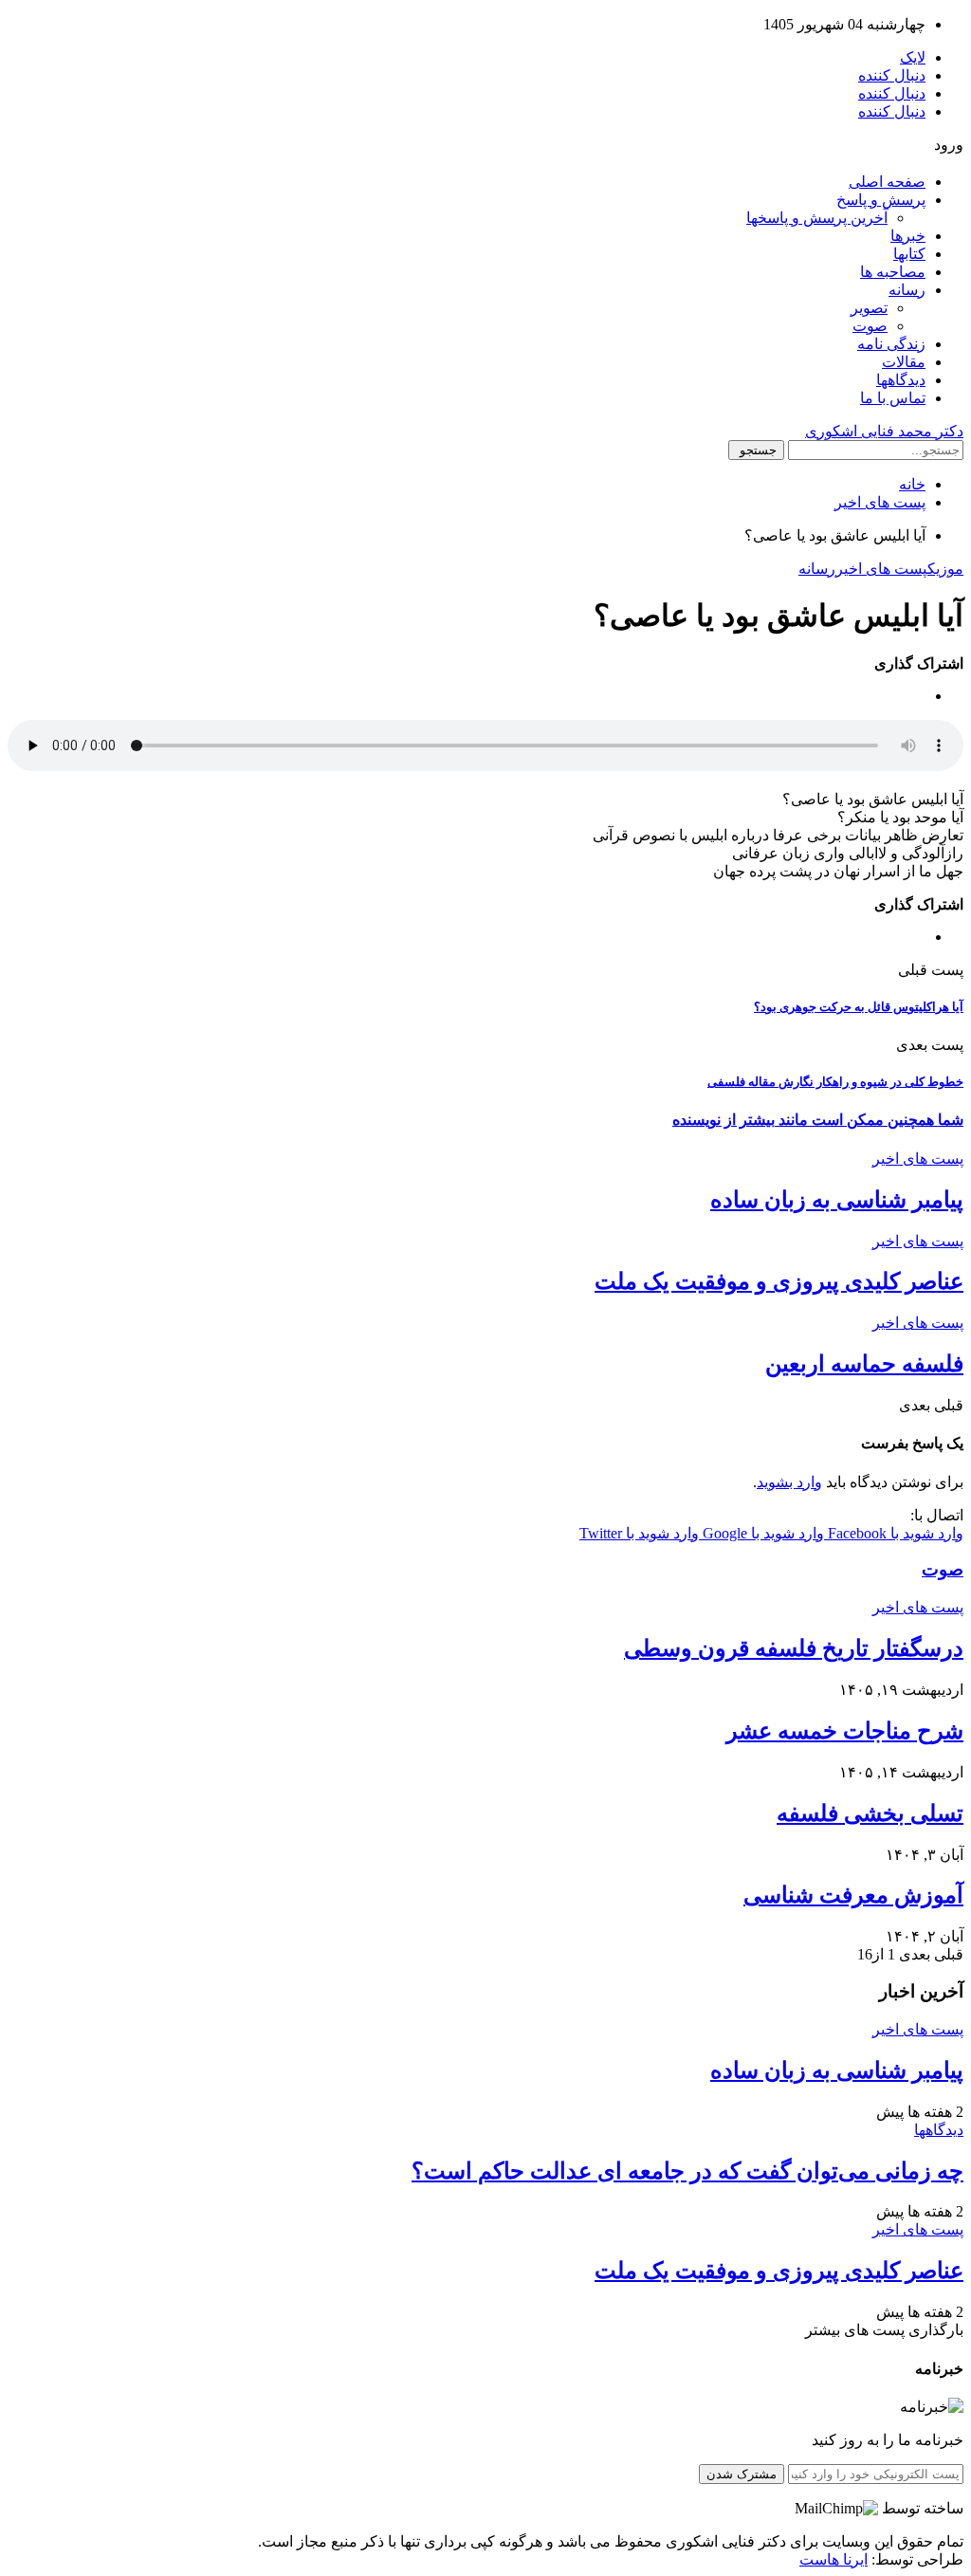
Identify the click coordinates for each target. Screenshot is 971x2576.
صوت (870, 326)
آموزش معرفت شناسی (853, 1895)
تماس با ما (893, 398)
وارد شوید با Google (761, 1533)
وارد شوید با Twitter (639, 1533)
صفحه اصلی (887, 182)
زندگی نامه (891, 344)
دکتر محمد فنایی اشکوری (884, 431)
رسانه (907, 290)
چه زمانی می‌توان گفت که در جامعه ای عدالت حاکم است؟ (687, 2171)
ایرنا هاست (834, 2559)
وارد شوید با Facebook (894, 1533)
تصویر (869, 308)
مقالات (904, 362)
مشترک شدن (742, 2474)
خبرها (908, 236)
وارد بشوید (789, 1482)
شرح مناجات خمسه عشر (845, 1731)
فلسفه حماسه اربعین (864, 1364)
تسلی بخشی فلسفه (870, 1813)
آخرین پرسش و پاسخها (817, 218)
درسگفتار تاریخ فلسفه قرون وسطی (794, 1648)
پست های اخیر (881, 569)
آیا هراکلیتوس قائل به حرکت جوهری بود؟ (859, 1007)
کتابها (909, 254)
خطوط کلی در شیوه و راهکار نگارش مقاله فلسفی (835, 1082)
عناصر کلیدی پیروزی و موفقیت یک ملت (779, 1281)
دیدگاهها (901, 380)
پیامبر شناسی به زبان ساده (837, 1200)
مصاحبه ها (893, 272)
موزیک (945, 569)
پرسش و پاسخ (881, 200)
